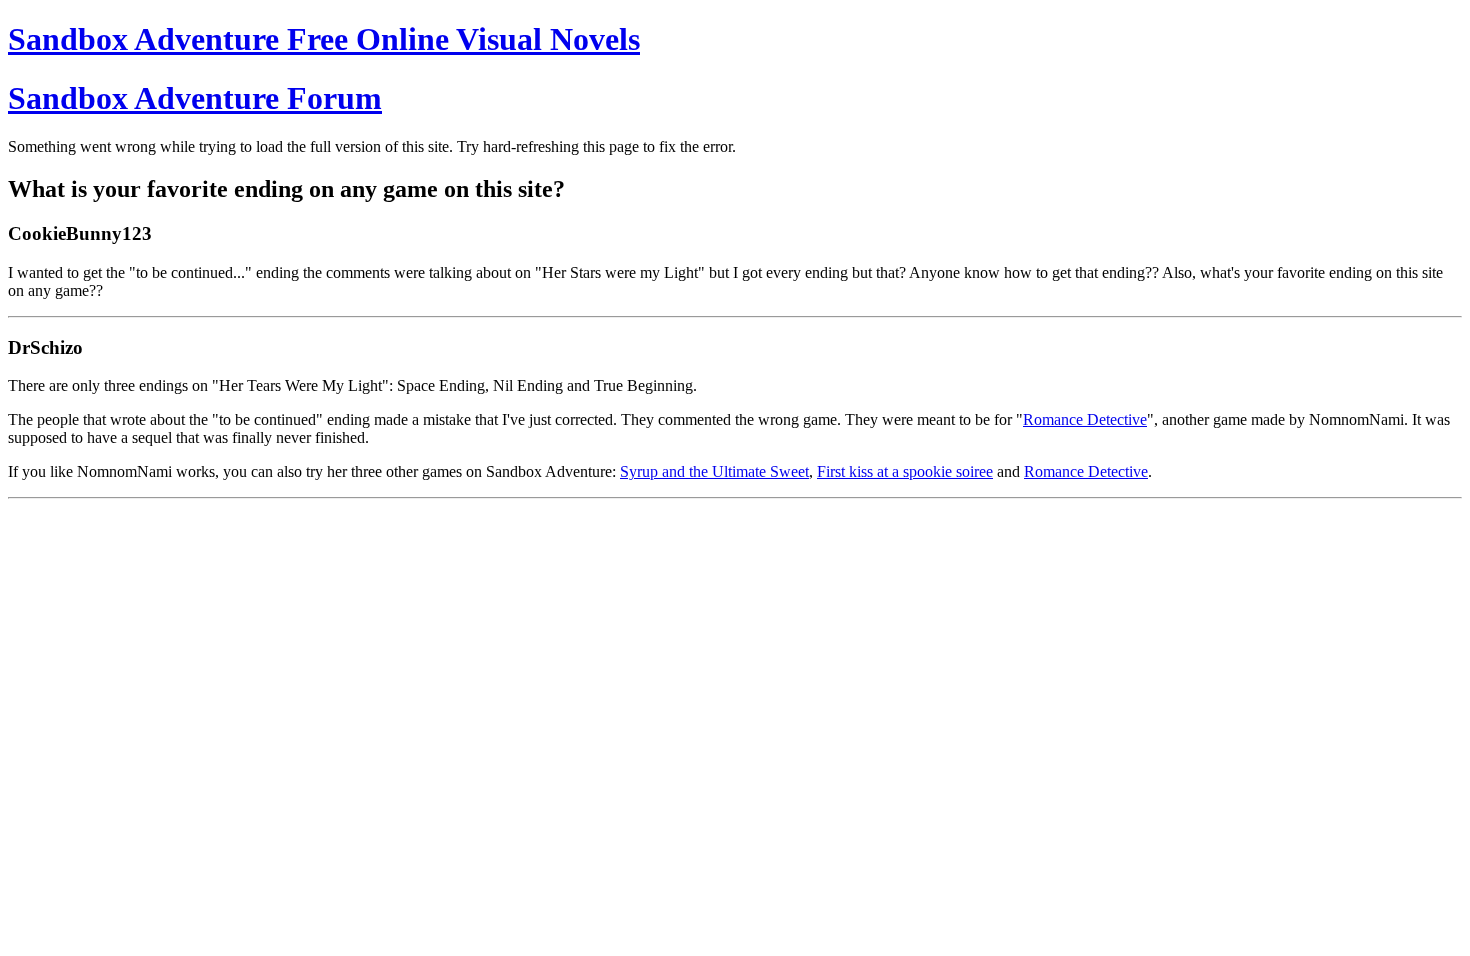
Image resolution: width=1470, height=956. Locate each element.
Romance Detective (1085, 419)
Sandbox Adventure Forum (195, 98)
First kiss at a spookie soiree (905, 471)
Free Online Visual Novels (324, 39)
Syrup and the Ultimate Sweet (714, 471)
